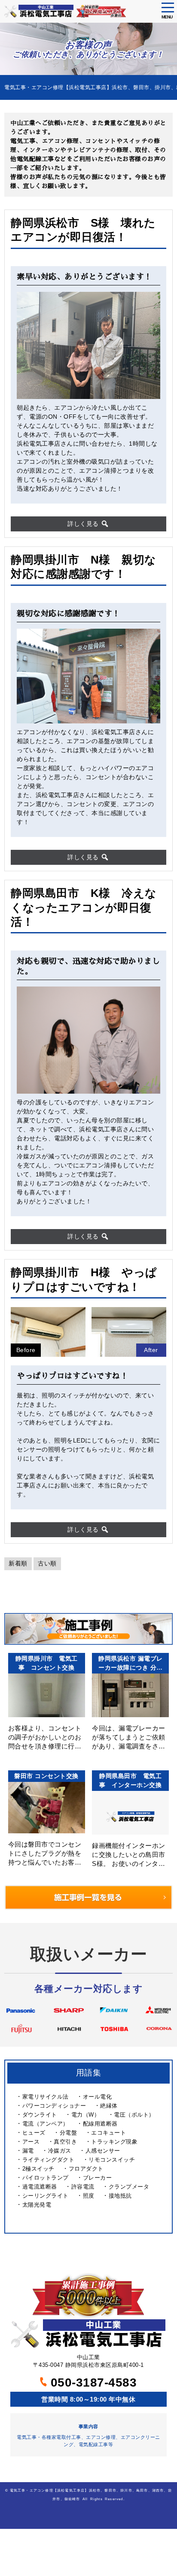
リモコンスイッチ (112, 2160)
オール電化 (98, 2097)
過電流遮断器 (40, 2187)
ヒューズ (34, 2133)
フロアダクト (86, 2169)
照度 (89, 2196)
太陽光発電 (37, 2205)
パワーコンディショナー (54, 2106)
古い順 (47, 1563)
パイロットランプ (46, 2178)
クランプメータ (129, 2187)
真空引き (65, 2142)
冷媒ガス (60, 2151)
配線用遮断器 (100, 2124)
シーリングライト (46, 2196)
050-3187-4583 (92, 2383)
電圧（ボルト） (134, 2115)
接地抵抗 (120, 2196)
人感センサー (103, 2151)
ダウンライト (40, 2115)
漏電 (28, 2151)
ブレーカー (98, 2178)
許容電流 (83, 2187)
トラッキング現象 (114, 2142)
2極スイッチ (38, 2169)
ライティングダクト (49, 2160)
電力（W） (86, 2115)
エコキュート (108, 2133)
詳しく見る (84, 524)
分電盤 (69, 2133)
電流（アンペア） (46, 2124)
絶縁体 (109, 2106)
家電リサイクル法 (46, 2097)
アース (31, 2142)
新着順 (18, 1563)
